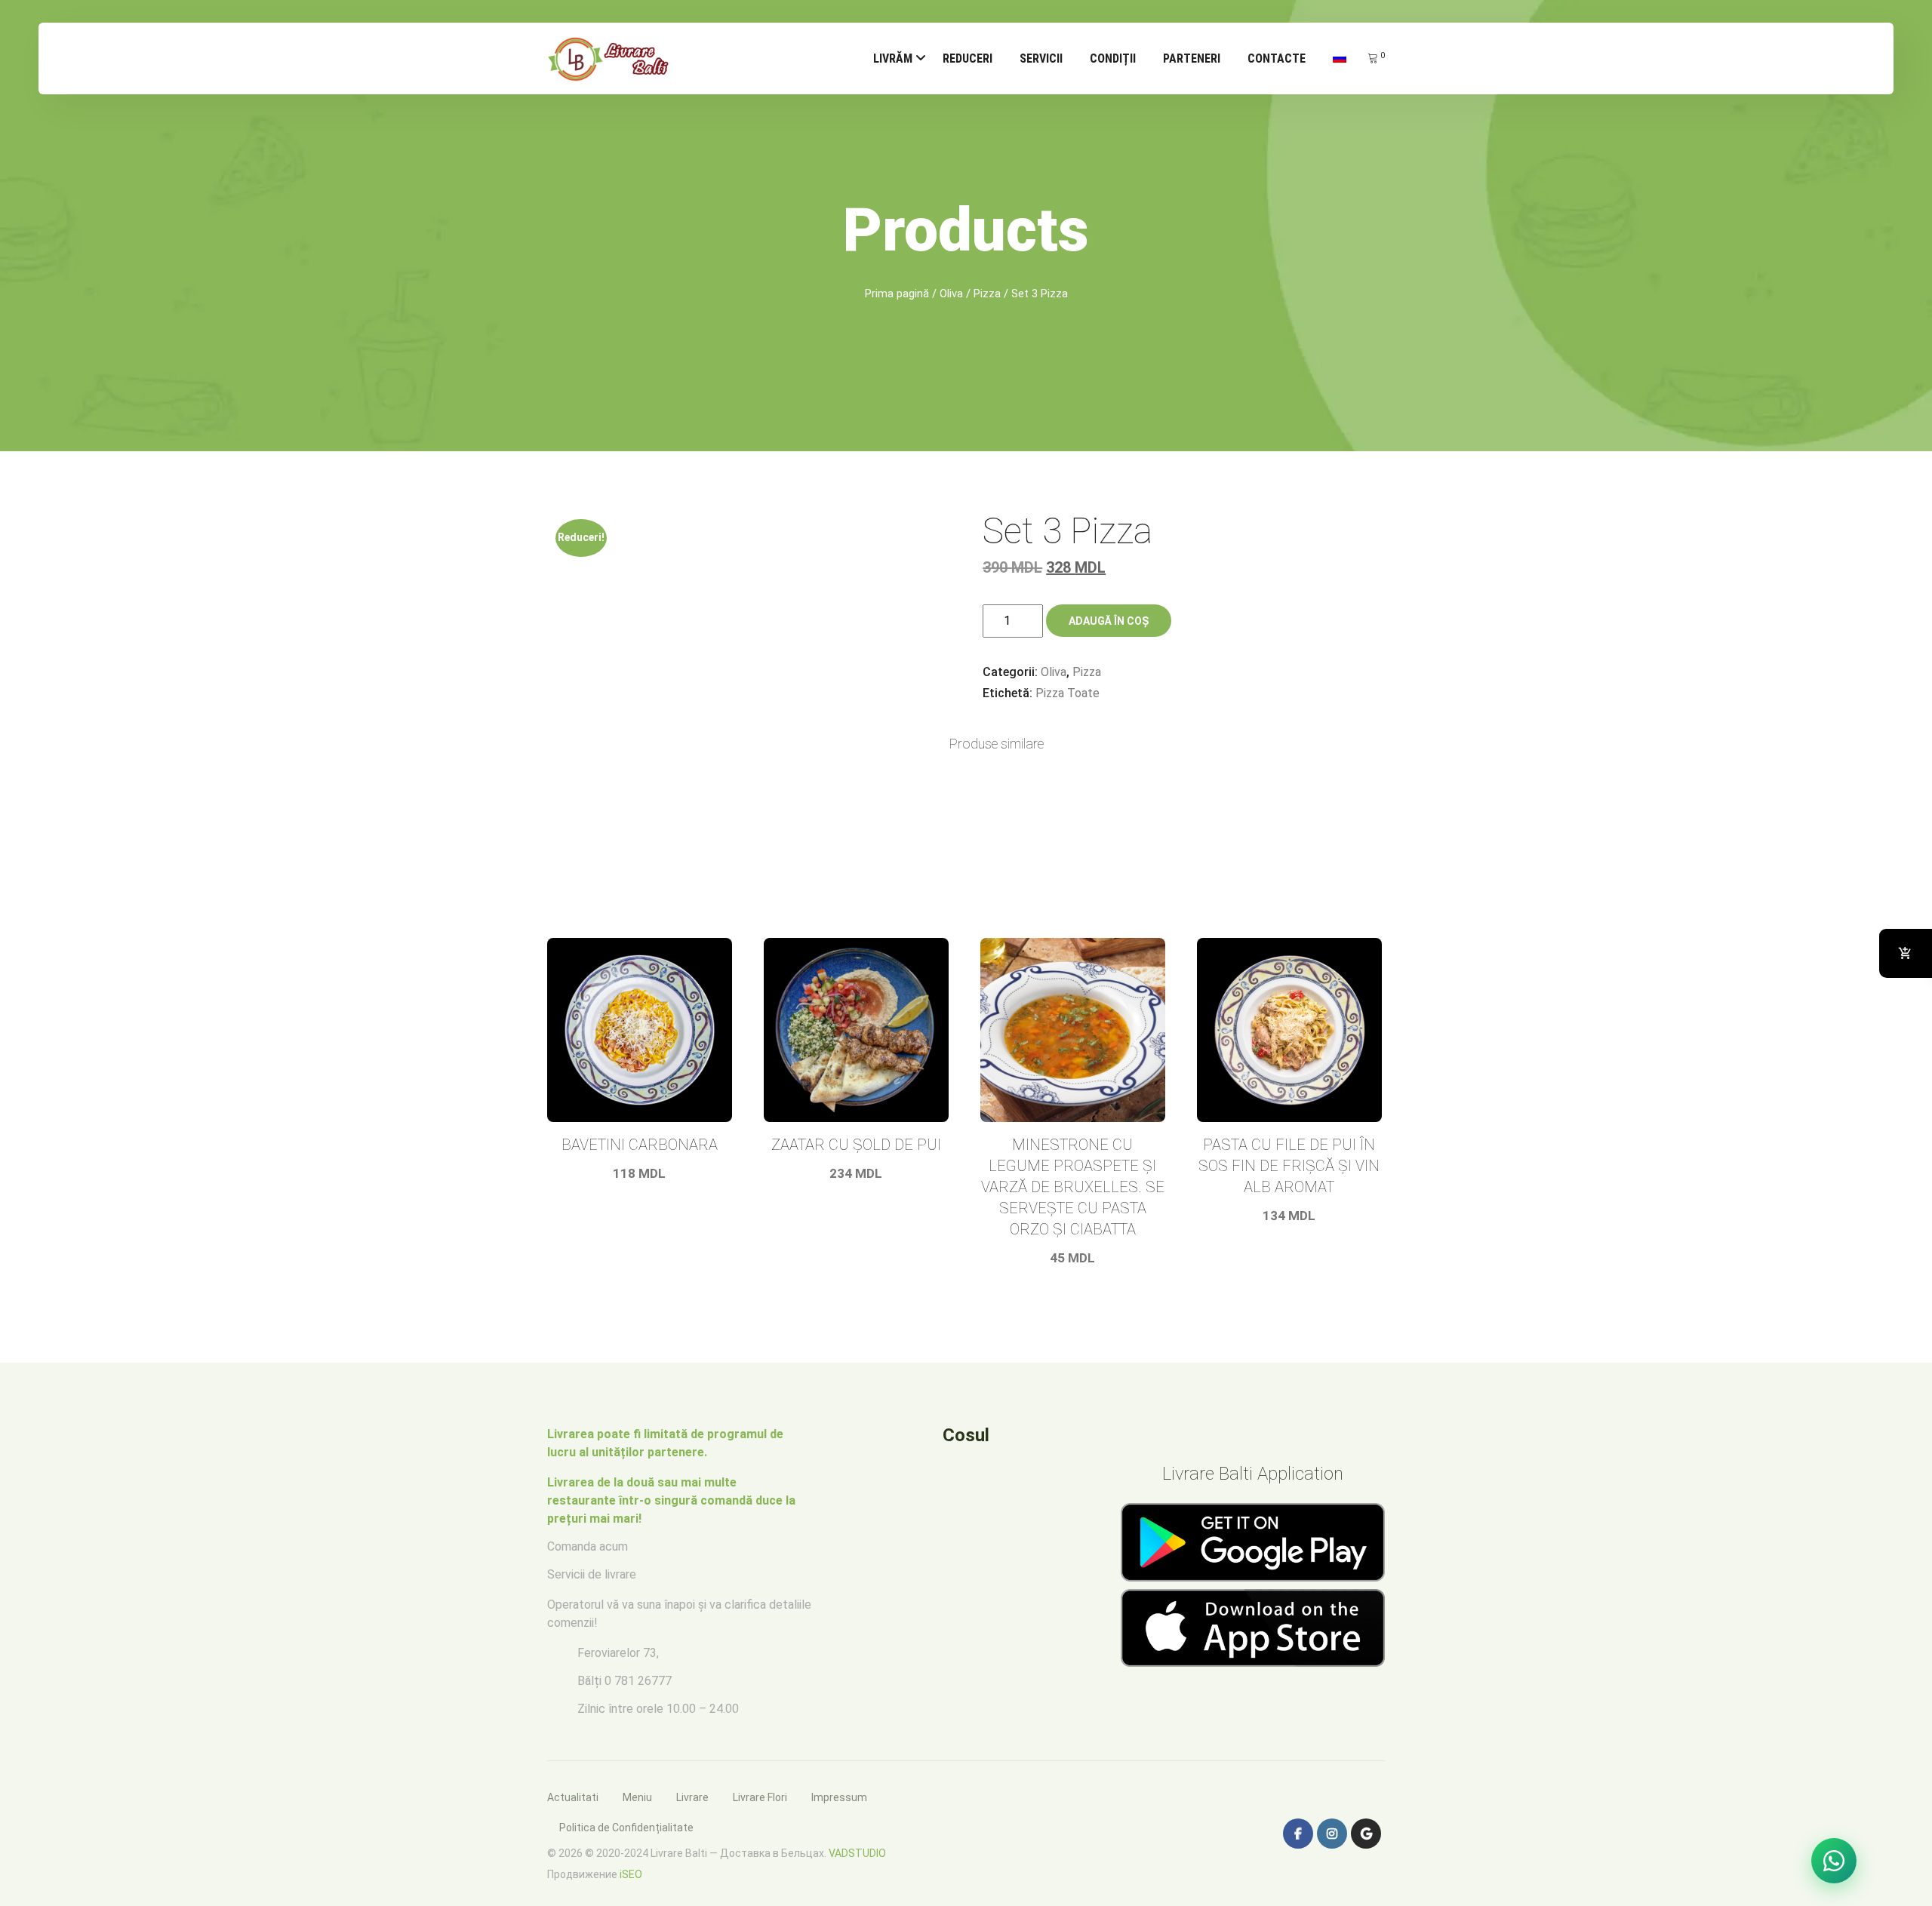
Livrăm (893, 58)
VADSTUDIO (857, 1853)
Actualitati (573, 1797)
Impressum (839, 1797)
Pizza (987, 294)
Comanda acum (588, 1546)
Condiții (1113, 58)
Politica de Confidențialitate (626, 1828)
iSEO (631, 1874)
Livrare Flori (760, 1797)
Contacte (1277, 58)
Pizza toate (1068, 693)
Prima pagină (897, 294)
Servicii (1041, 58)
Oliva (951, 294)
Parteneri (1192, 58)
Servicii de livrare (592, 1574)
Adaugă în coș (1109, 621)
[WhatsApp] (1834, 1861)
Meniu (637, 1797)
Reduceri (968, 58)
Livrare (692, 1797)
